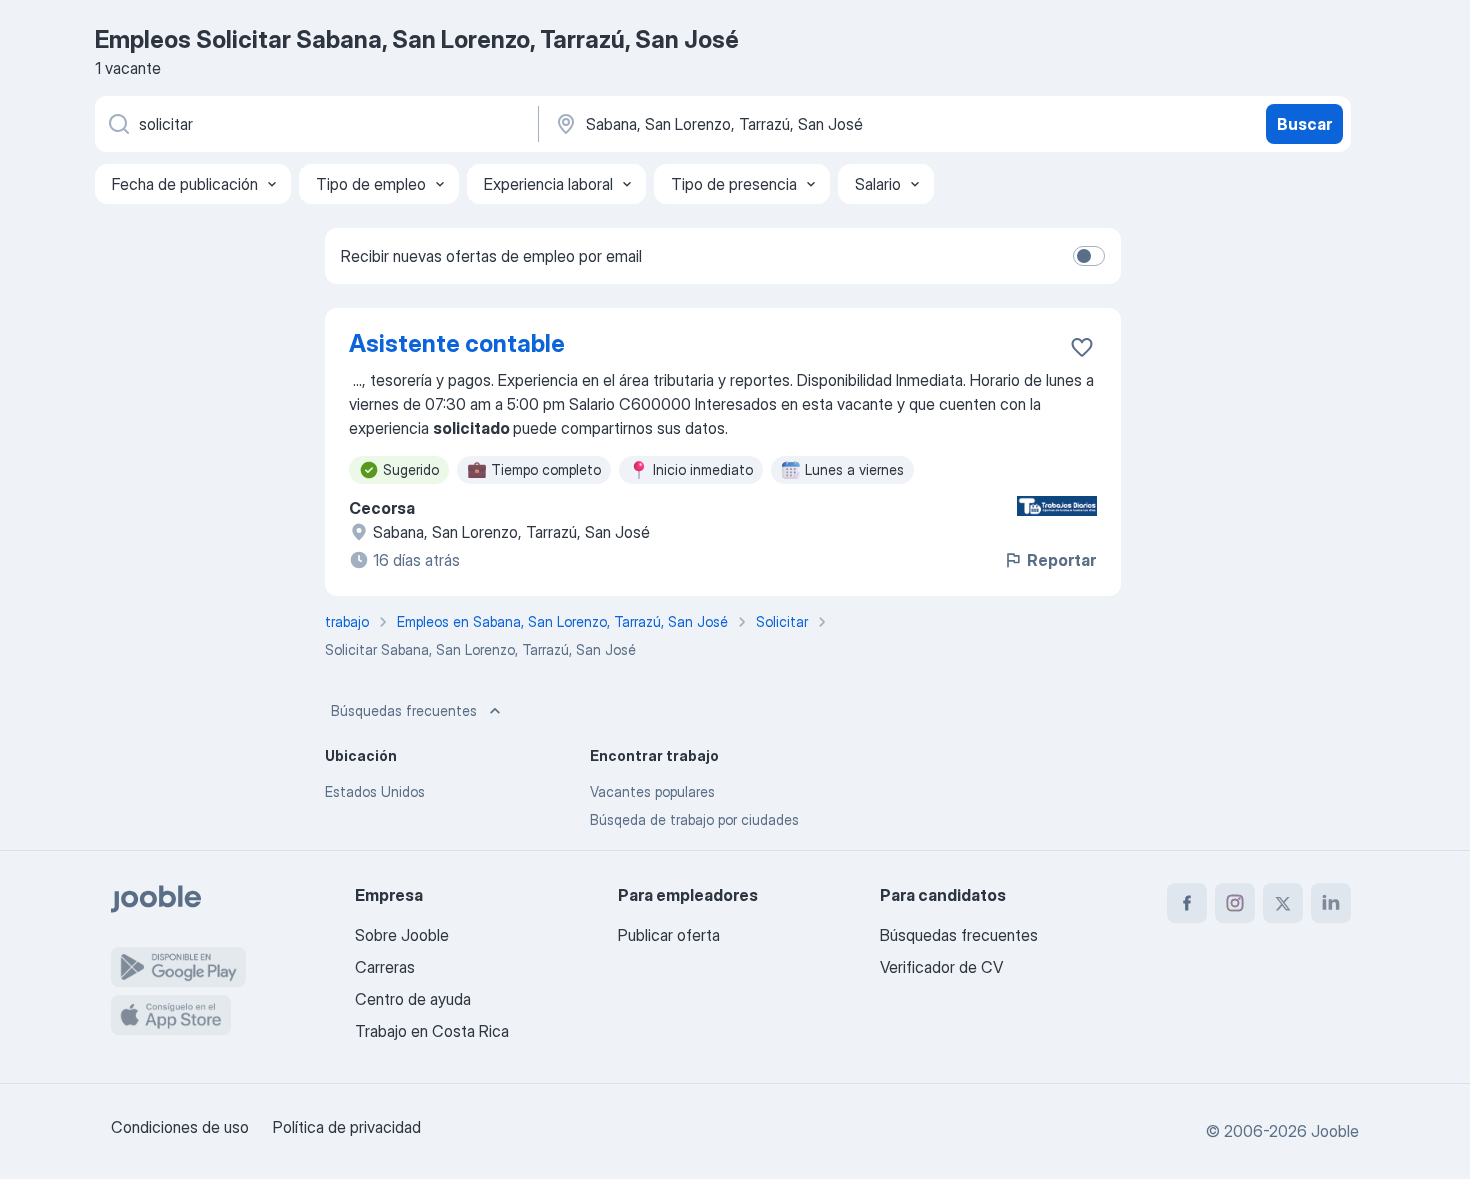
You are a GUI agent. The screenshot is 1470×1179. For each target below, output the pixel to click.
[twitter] (1283, 903)
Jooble (1335, 1131)
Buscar (1304, 124)
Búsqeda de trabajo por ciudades (694, 819)
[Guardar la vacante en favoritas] (1082, 347)
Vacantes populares (652, 791)
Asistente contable (457, 343)
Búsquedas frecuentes (404, 710)
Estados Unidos (375, 791)
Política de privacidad (347, 1127)
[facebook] (1187, 903)
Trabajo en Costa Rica (432, 1031)
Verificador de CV (941, 967)
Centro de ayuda (413, 999)
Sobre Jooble (402, 935)
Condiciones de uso (180, 1127)
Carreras (385, 967)
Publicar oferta (669, 935)
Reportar (1061, 560)
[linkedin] (1331, 903)
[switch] (1089, 256)
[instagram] (1235, 903)
